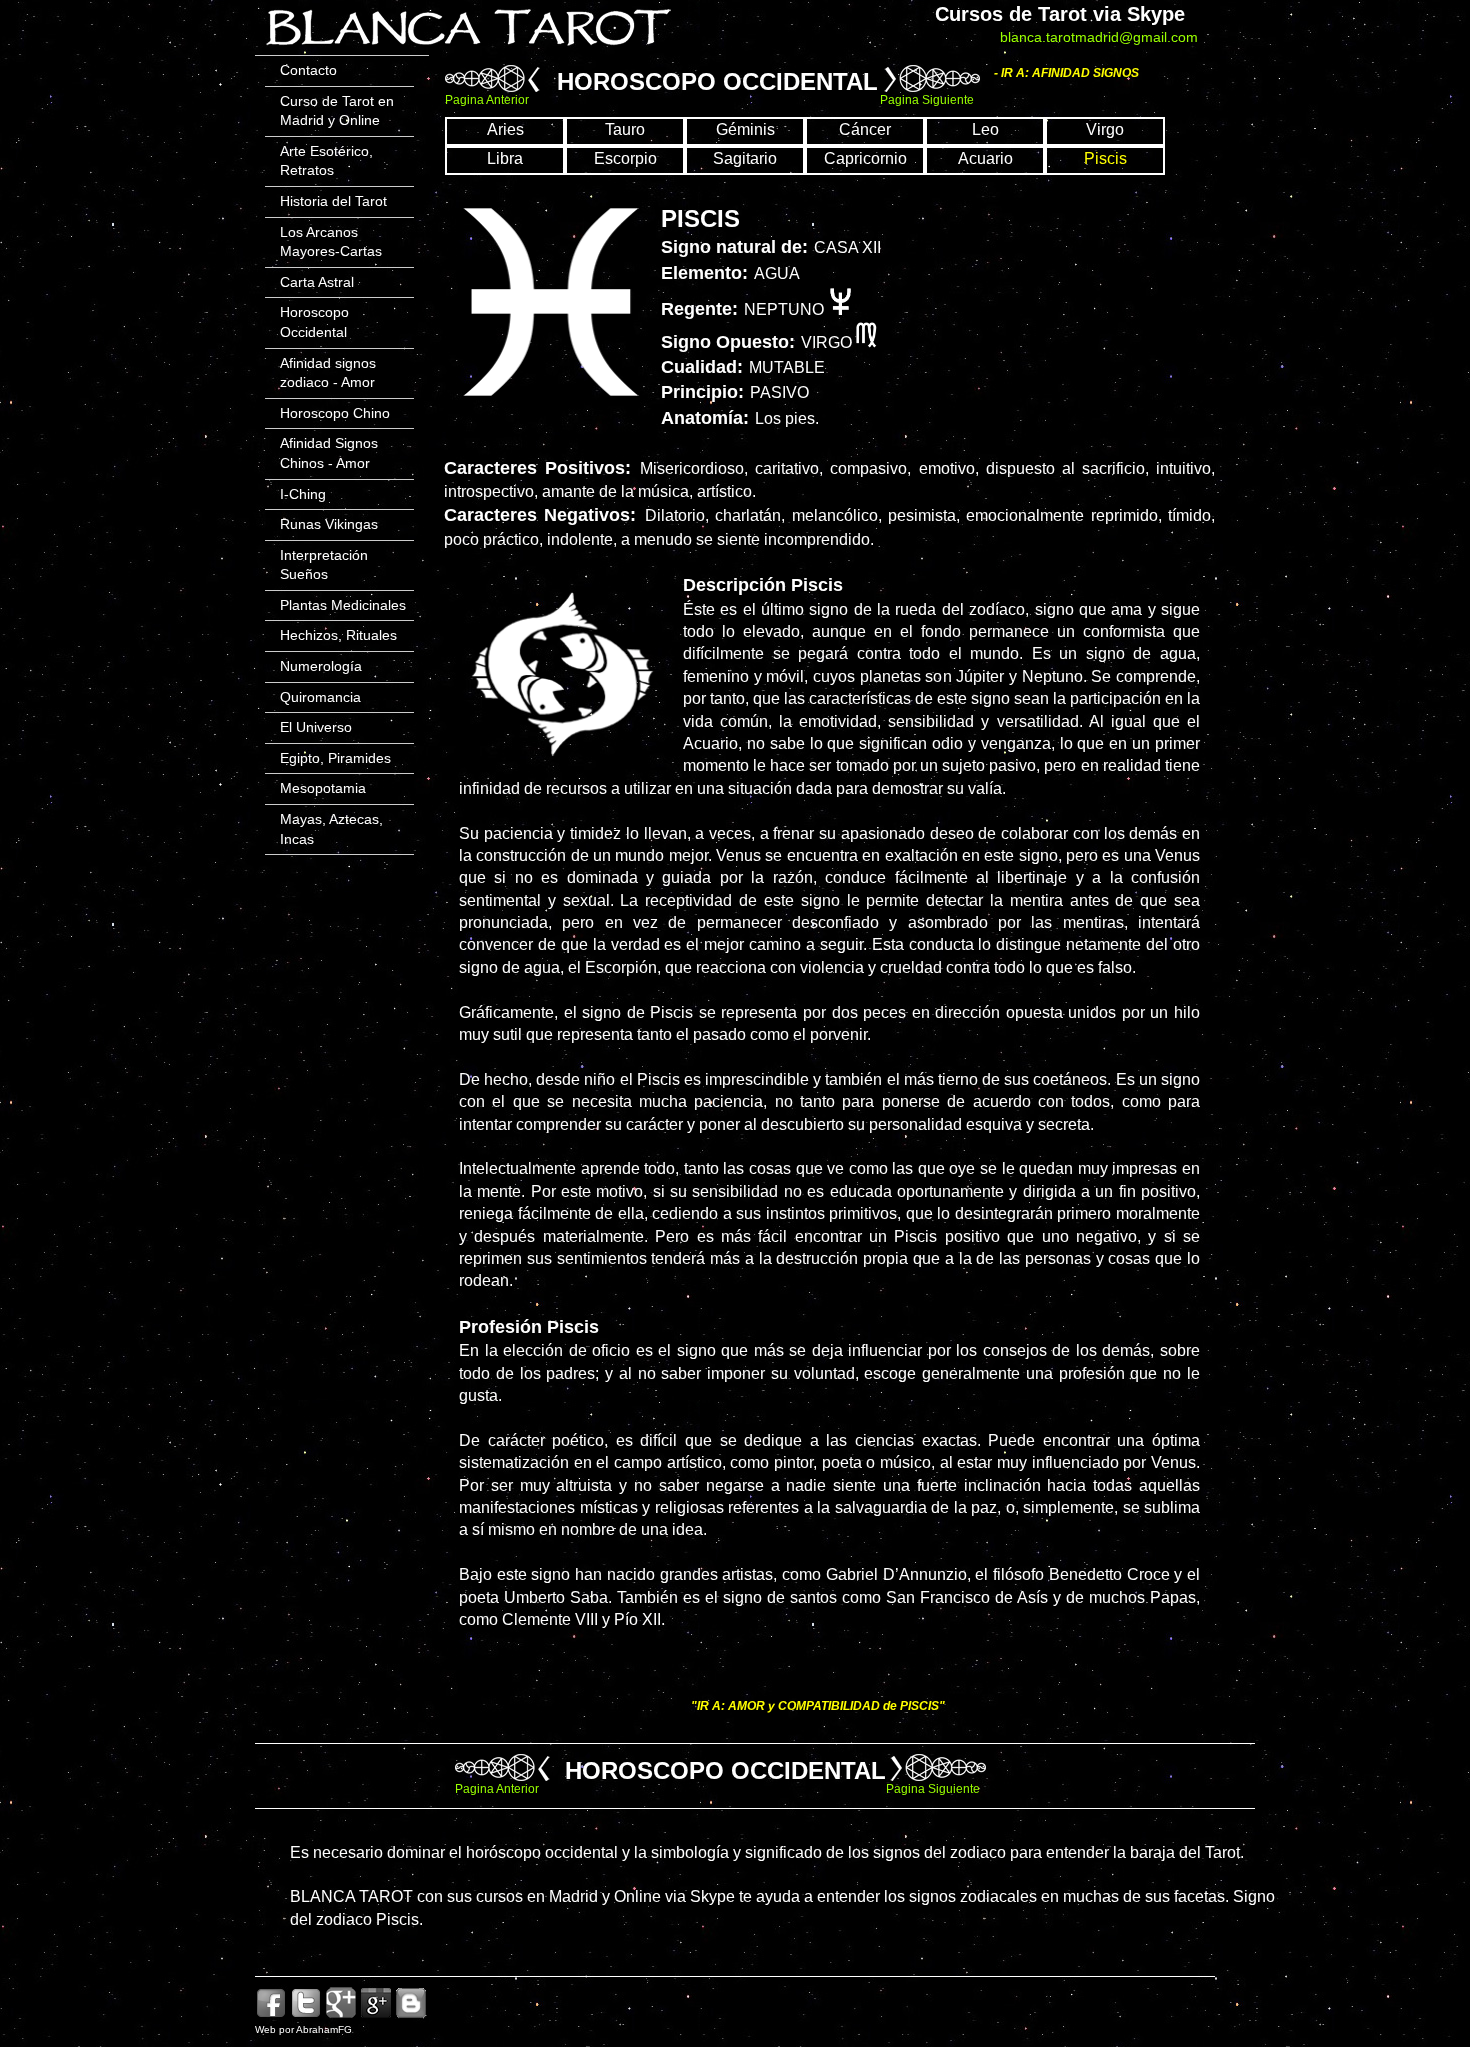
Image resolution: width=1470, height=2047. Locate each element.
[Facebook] (271, 2015)
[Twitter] (306, 2015)
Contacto (308, 70)
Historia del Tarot (333, 201)
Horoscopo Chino (335, 413)
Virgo (1105, 129)
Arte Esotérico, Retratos (326, 161)
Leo (985, 129)
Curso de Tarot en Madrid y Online (337, 111)
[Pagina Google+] (341, 2015)
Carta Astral (317, 282)
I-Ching (303, 494)
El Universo (316, 727)
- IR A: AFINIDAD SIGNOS (1066, 73)
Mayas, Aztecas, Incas (331, 829)
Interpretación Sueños (324, 565)
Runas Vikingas (329, 524)
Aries (505, 129)
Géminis (745, 129)
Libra (505, 158)
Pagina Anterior (487, 100)
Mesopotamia (323, 788)
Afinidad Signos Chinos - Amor (329, 453)
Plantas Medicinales (343, 605)
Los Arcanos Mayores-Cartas (331, 242)
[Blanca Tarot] (467, 49)
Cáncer (865, 129)
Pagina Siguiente (927, 100)
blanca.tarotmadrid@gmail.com (1099, 37)
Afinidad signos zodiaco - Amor (328, 373)
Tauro (625, 129)
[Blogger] (411, 2015)
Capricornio (865, 158)
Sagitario (745, 158)
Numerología (321, 666)
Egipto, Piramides (335, 758)
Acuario (985, 158)
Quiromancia (320, 697)
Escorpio (625, 158)
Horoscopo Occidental (314, 322)
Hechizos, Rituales (338, 635)
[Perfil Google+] (376, 2015)
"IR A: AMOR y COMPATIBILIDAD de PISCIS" (818, 1706)
